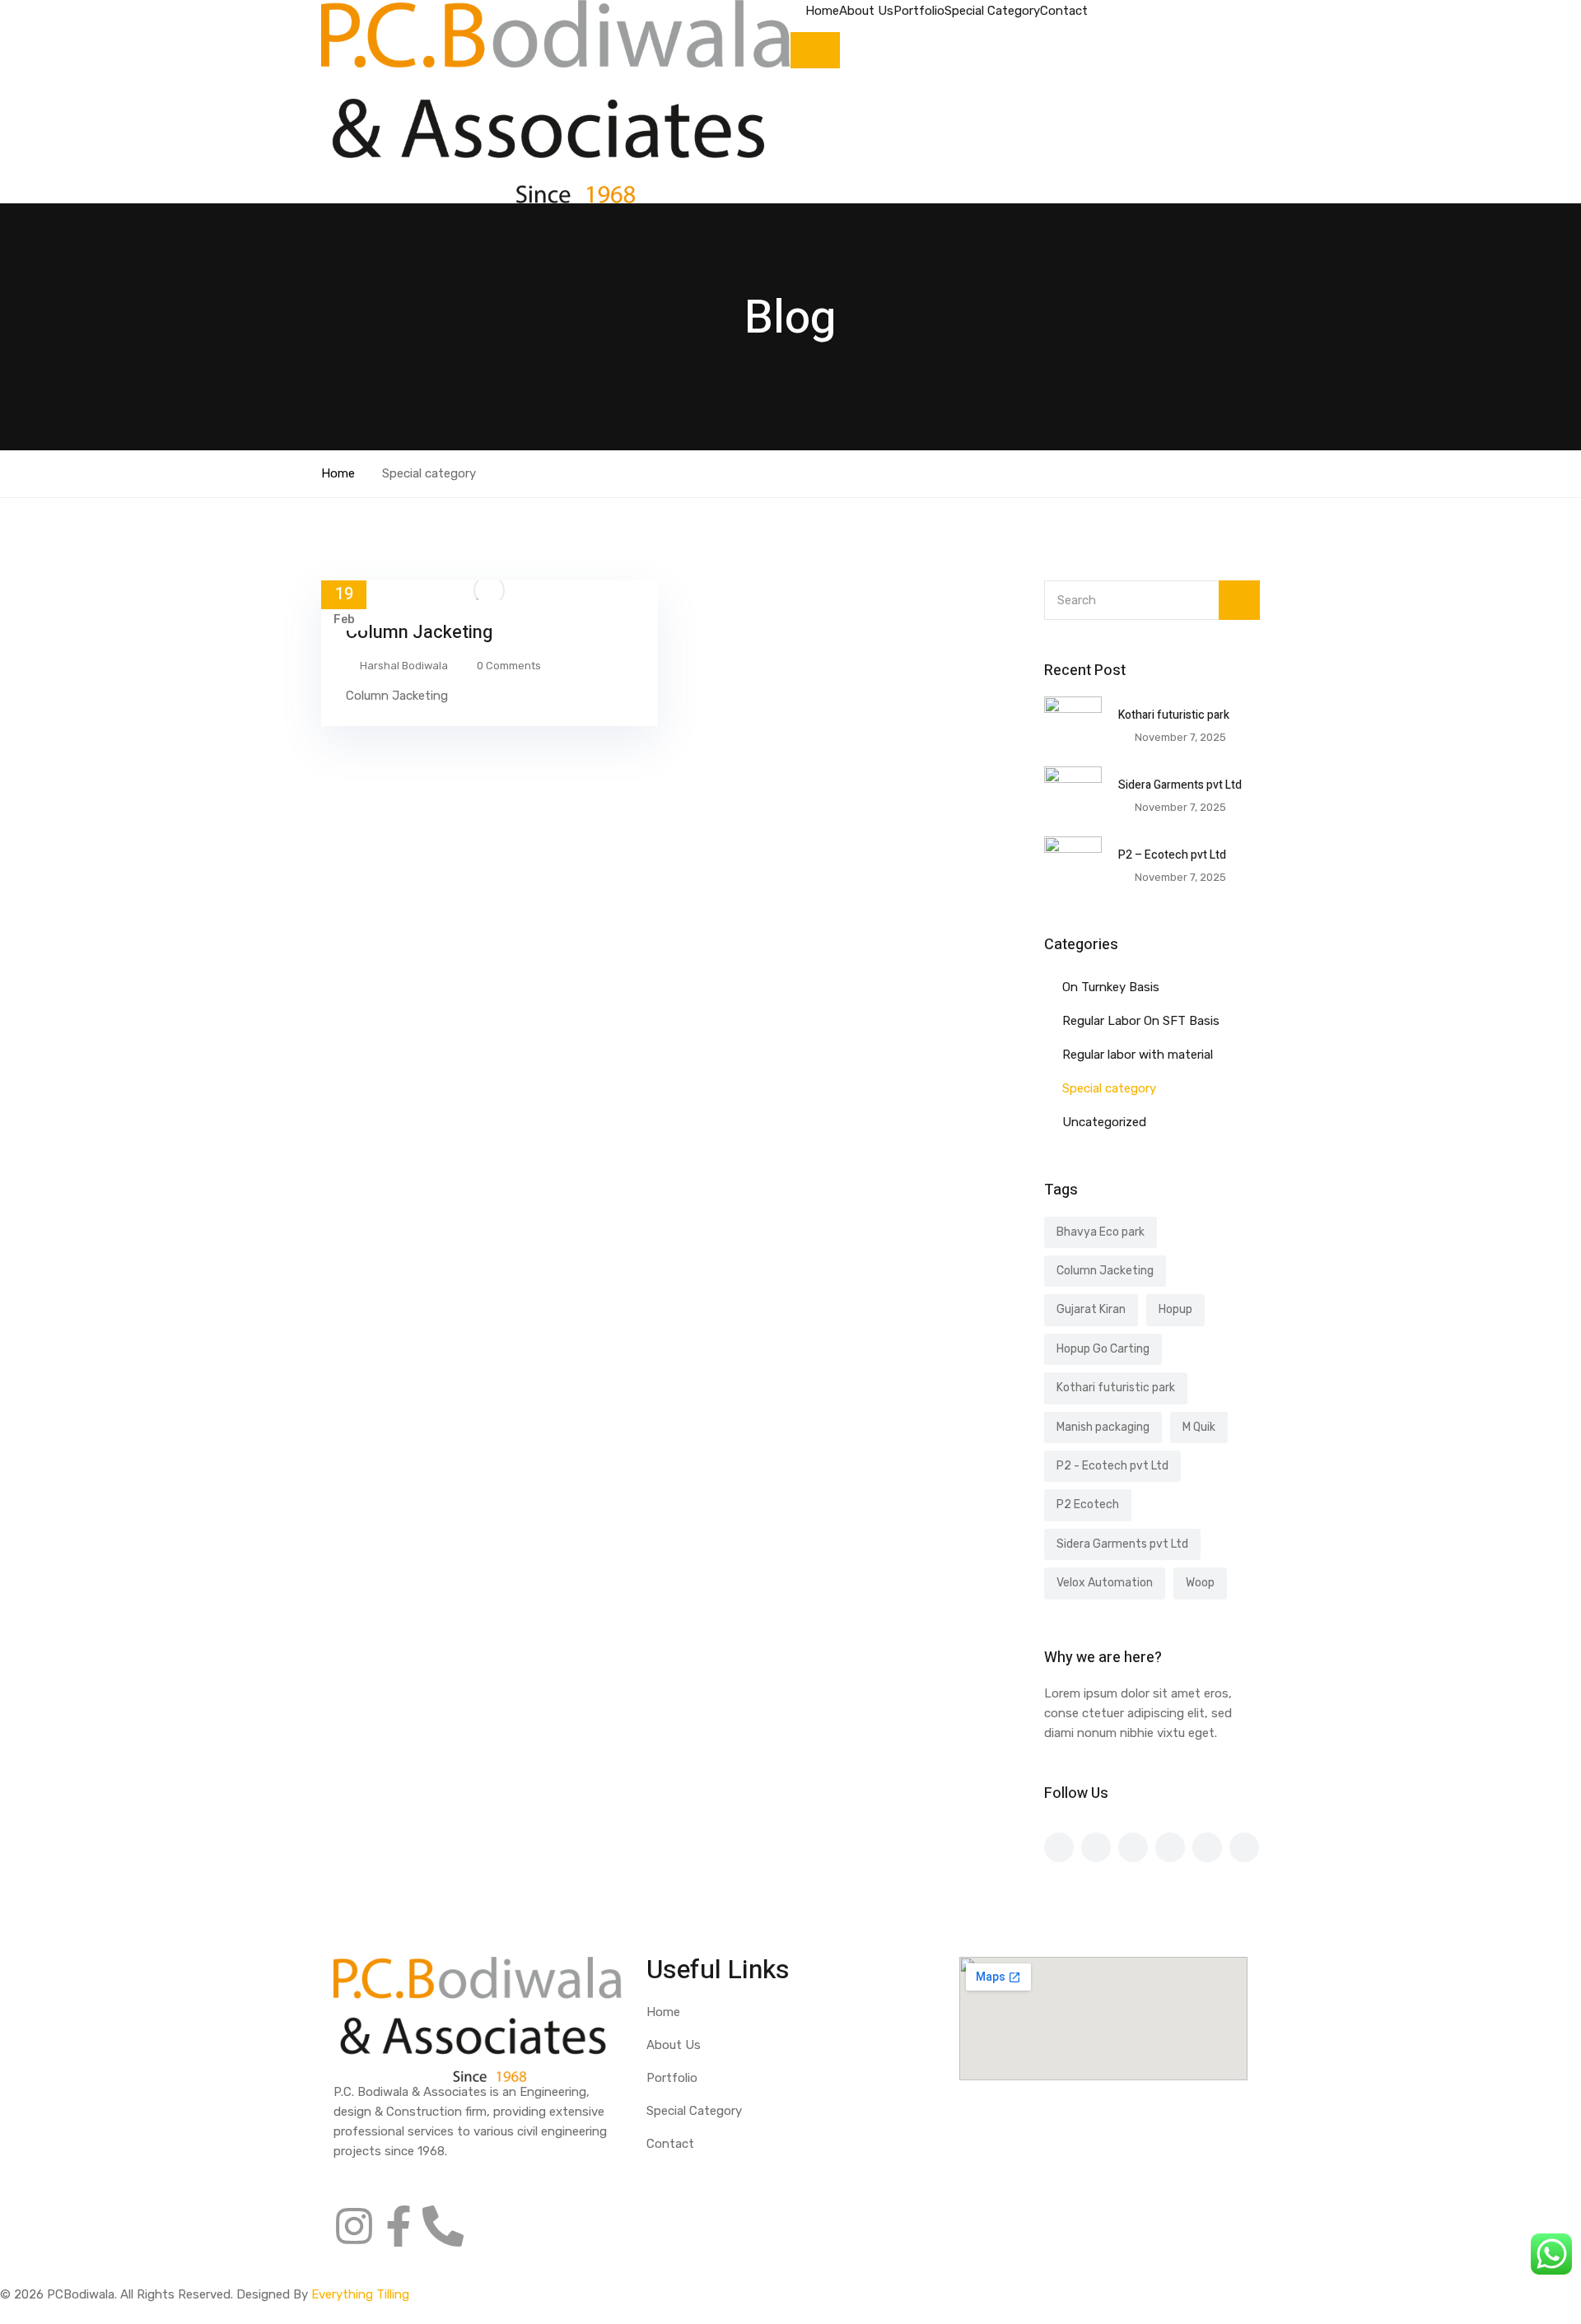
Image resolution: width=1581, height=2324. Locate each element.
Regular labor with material (1138, 1055)
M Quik (1199, 1427)
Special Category (992, 11)
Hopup (1175, 1309)
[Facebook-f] (399, 2226)
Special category (1109, 1088)
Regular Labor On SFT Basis (1141, 1021)
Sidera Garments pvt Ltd (1180, 785)
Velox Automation (1105, 1583)
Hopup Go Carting (1103, 1349)
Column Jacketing (419, 632)
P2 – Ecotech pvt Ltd (1172, 855)
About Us (866, 11)
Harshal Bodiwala (404, 666)
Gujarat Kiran (1091, 1309)
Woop (1200, 1583)
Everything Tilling (360, 2294)
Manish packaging (1103, 1427)
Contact (1064, 11)
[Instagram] (354, 2226)
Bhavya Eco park (1101, 1232)
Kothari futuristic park (1174, 715)
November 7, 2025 (1180, 737)
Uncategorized (1104, 1122)
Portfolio (919, 11)
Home (822, 11)
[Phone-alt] (443, 2226)
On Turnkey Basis (1111, 987)
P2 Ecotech (1088, 1504)
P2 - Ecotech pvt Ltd (1112, 1466)
